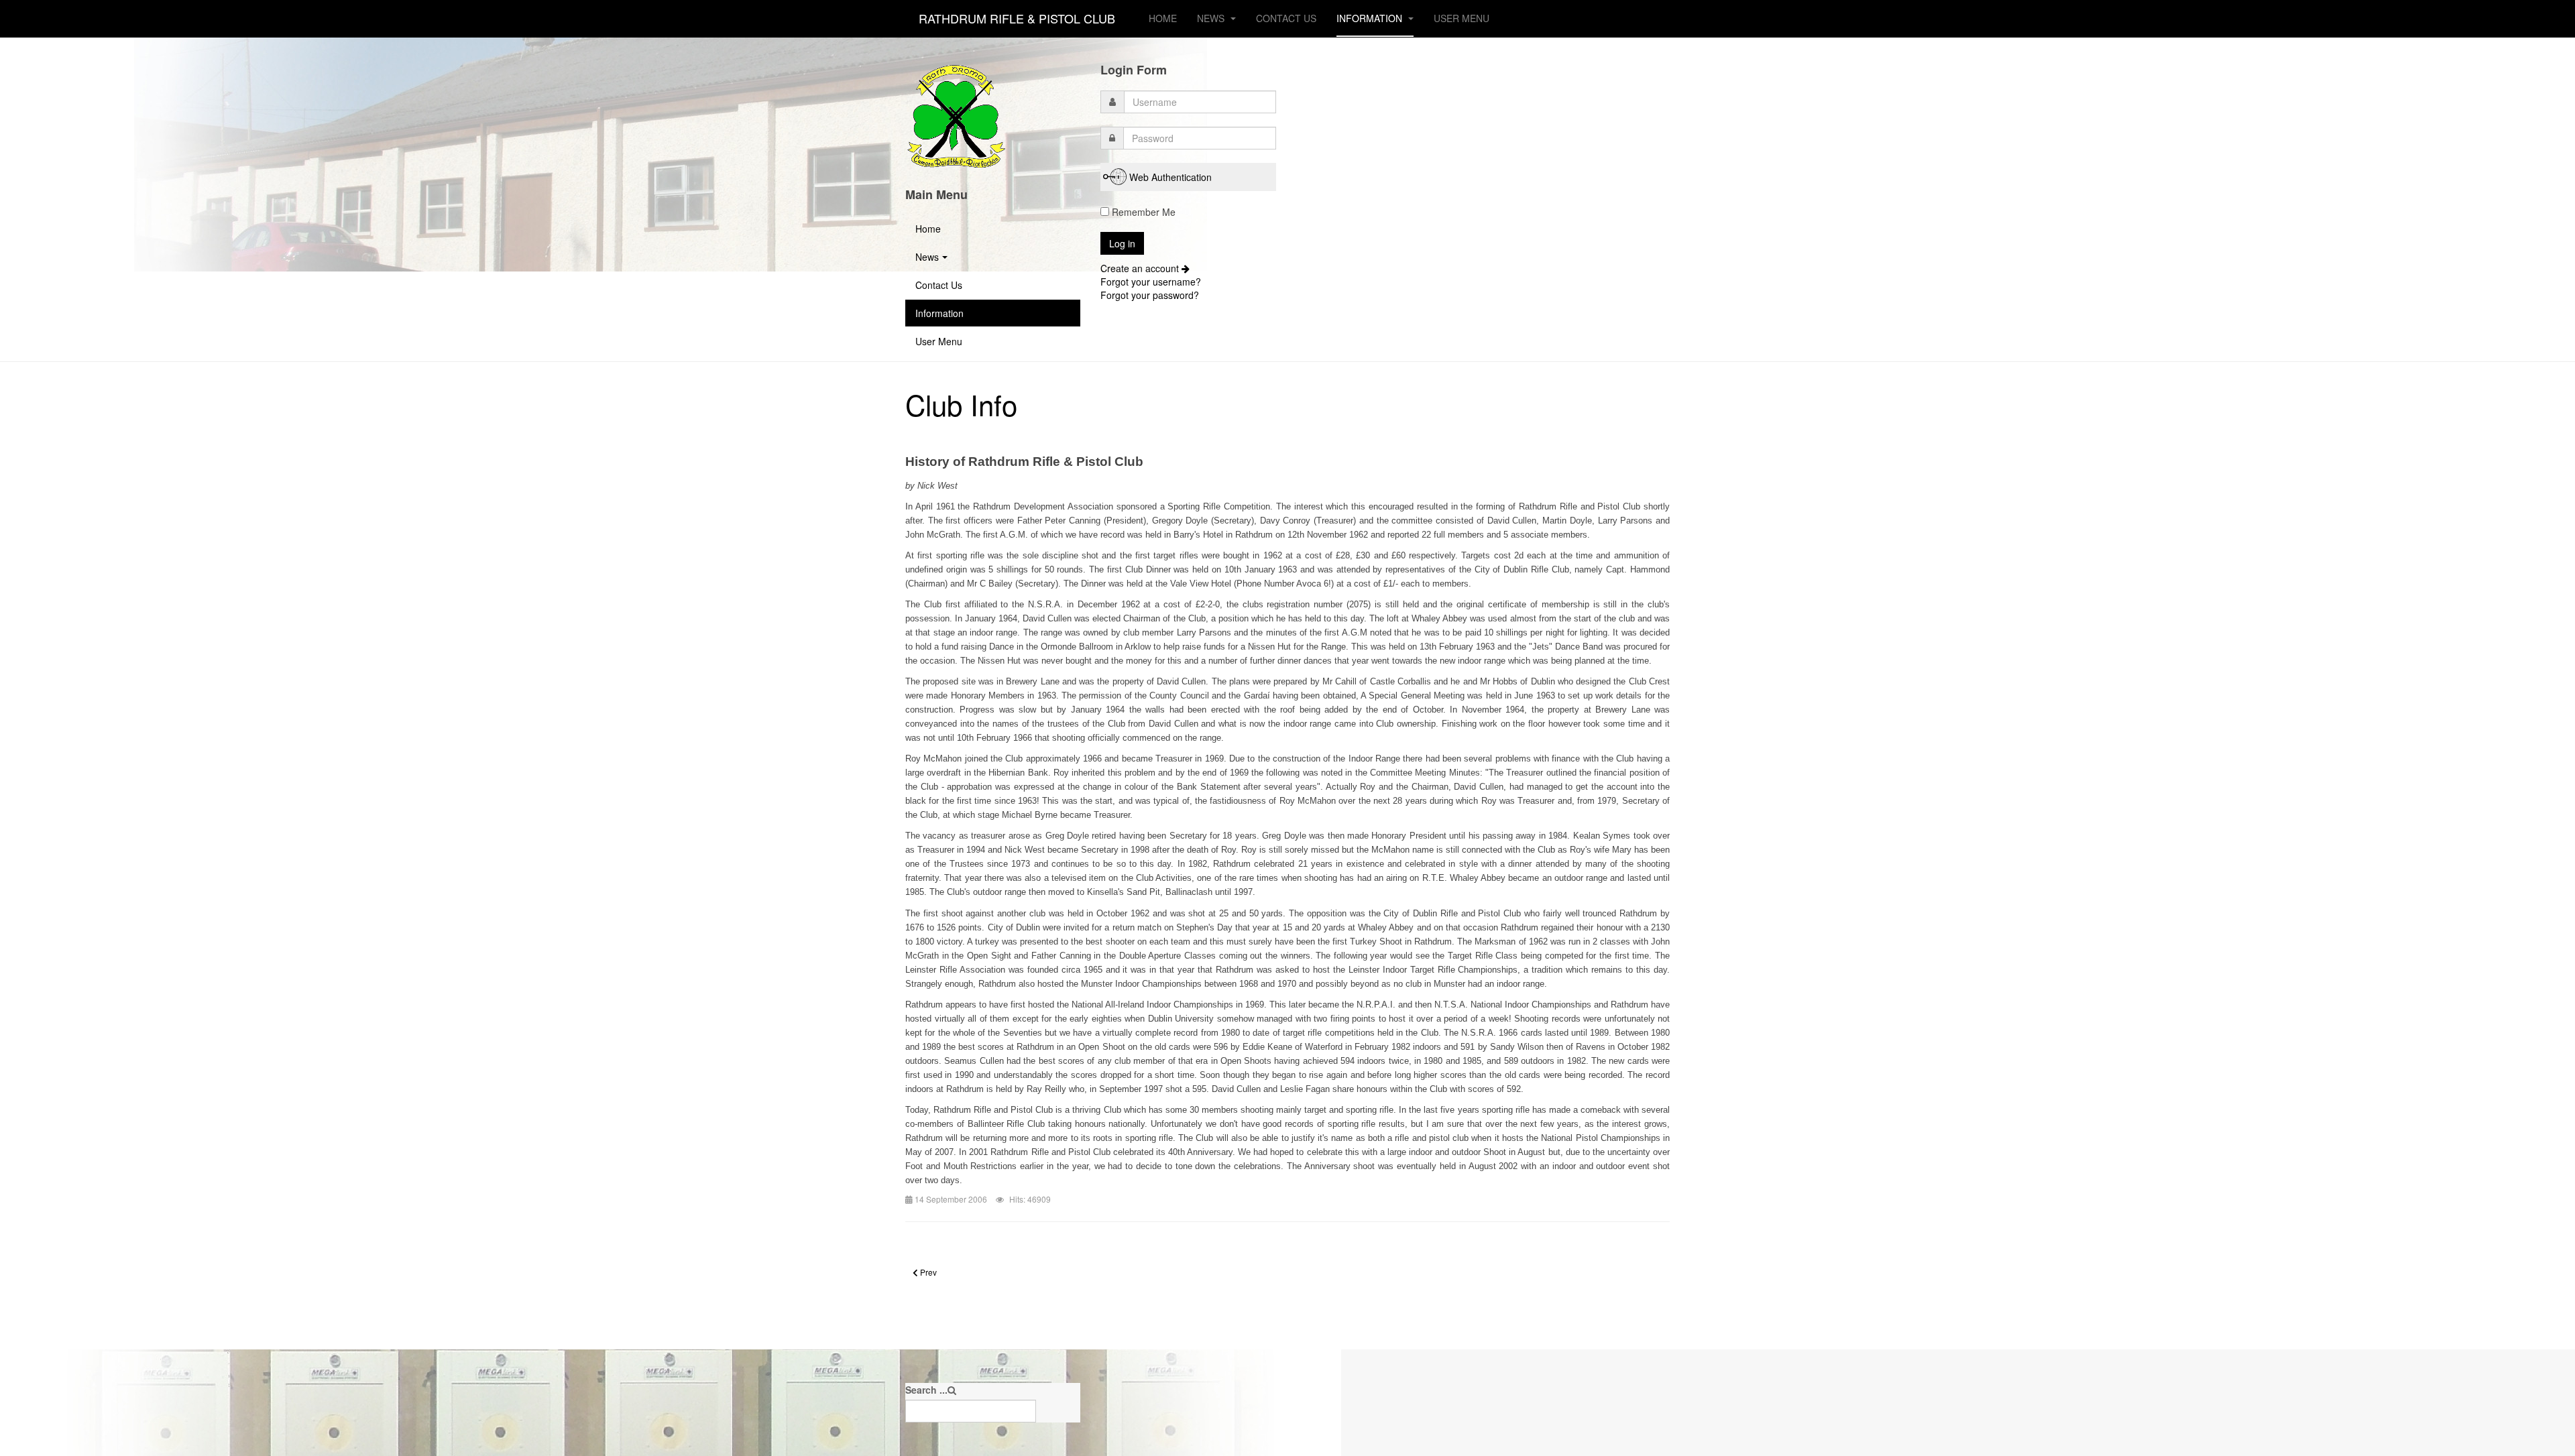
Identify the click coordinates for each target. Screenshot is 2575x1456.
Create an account (1141, 268)
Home (1163, 18)
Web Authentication (1170, 177)
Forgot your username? (1151, 282)
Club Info (961, 404)
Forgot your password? (1150, 295)
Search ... (926, 1390)
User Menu (1462, 18)
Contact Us (1286, 18)
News (1212, 18)
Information (1371, 18)
